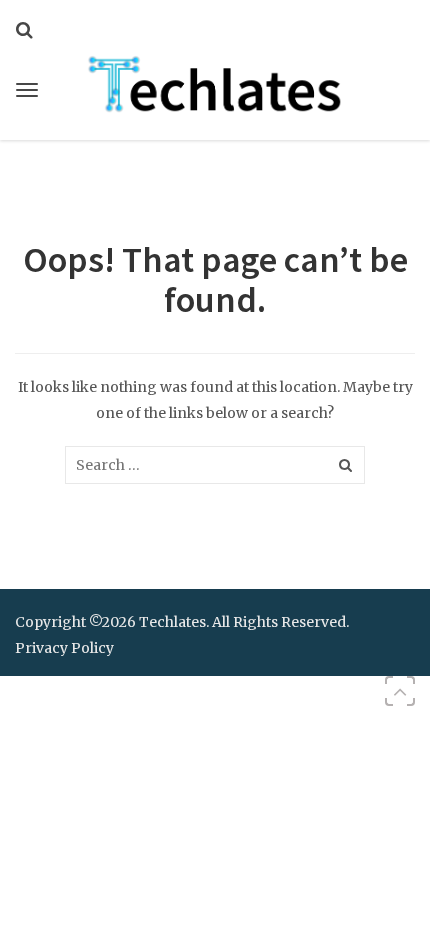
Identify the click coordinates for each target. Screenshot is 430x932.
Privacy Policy (64, 648)
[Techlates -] (215, 82)
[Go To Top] (400, 691)
